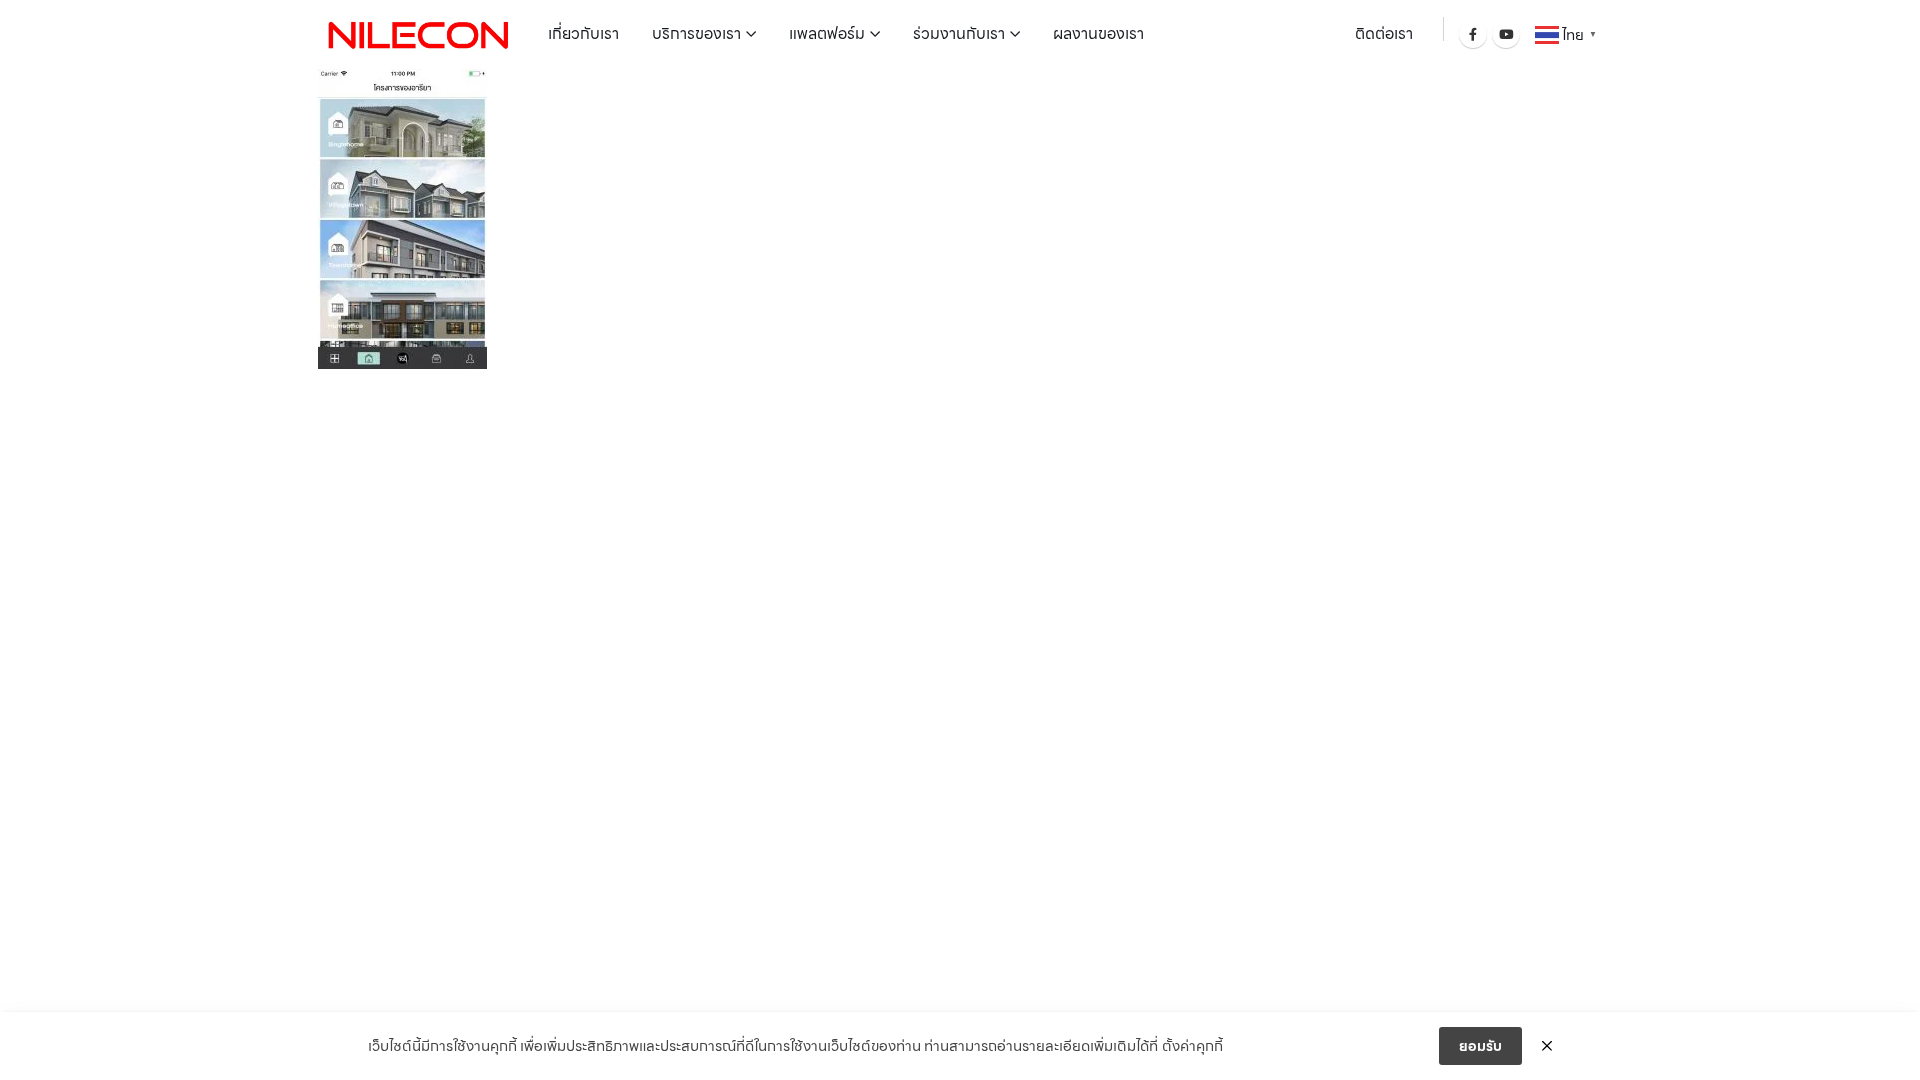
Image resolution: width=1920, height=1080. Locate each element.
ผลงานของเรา (1098, 33)
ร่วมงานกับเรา (959, 33)
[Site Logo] (418, 34)
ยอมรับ (1480, 1046)
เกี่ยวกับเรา (583, 33)
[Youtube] (1506, 34)
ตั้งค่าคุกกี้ (1192, 1046)
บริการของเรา (696, 33)
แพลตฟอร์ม (827, 33)
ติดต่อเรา (1384, 33)
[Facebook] (1473, 34)
